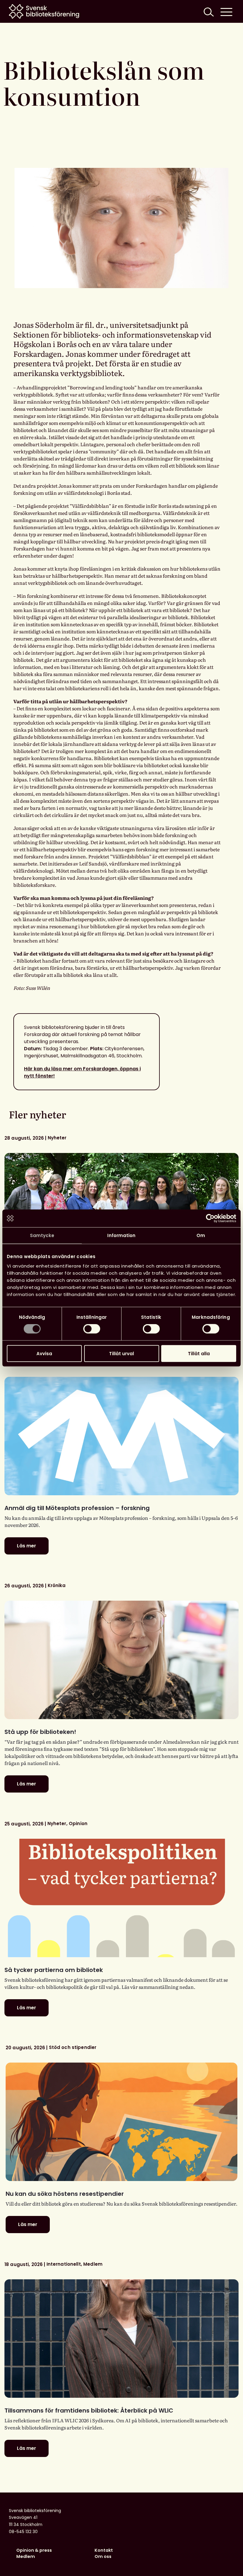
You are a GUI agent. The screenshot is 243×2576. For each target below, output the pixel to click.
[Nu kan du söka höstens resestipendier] (121, 2122)
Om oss (103, 2556)
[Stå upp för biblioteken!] (121, 1660)
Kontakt (104, 2550)
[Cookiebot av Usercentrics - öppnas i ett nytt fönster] (210, 1218)
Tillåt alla (199, 1353)
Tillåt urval (121, 1353)
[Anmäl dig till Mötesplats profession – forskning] (121, 1436)
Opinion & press (34, 2550)
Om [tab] (201, 1235)
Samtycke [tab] (42, 1235)
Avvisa (44, 1353)
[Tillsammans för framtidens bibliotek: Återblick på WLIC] (121, 2339)
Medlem (26, 2556)
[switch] (92, 1329)
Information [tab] (121, 1235)
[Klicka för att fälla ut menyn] (226, 11)
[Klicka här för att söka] (208, 11)
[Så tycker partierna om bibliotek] (121, 1898)
